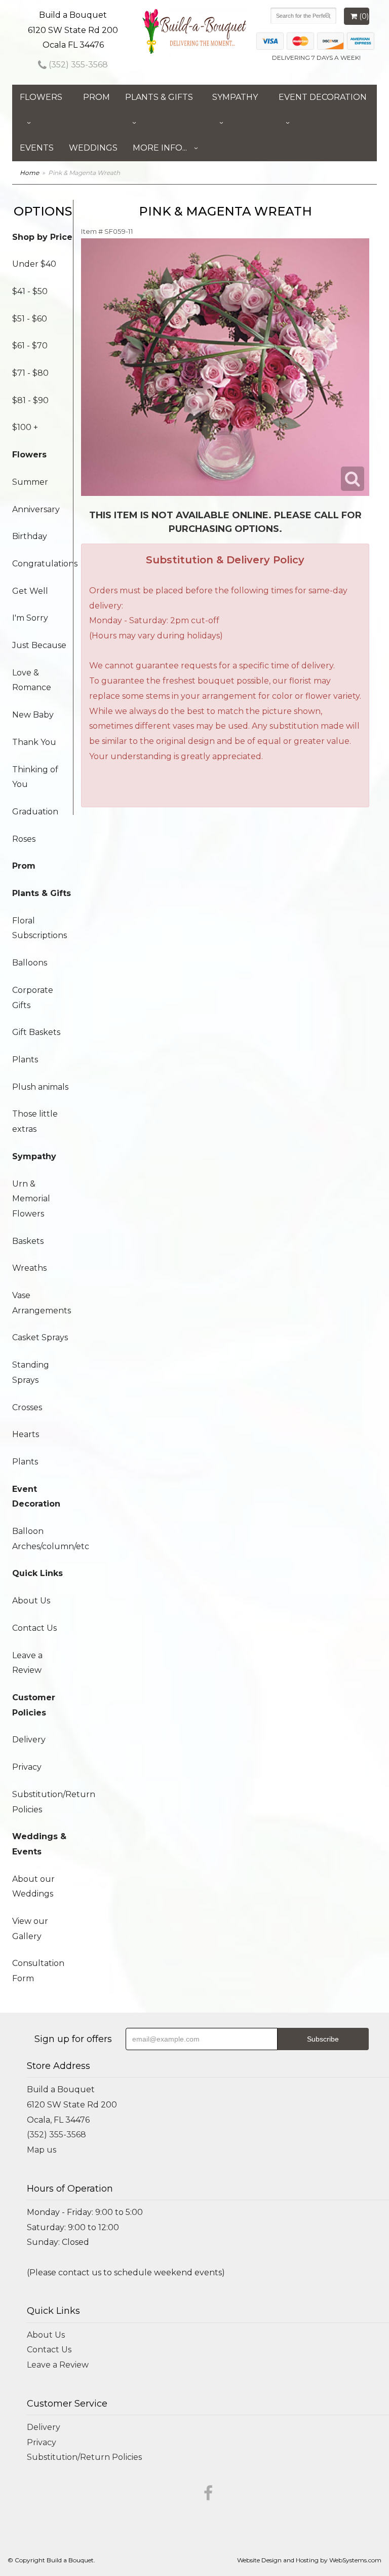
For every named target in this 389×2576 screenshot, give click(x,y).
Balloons (30, 963)
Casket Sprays (40, 1337)
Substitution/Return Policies (43, 1802)
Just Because (39, 645)
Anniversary (36, 509)
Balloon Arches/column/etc (43, 1539)
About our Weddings (33, 1887)
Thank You (34, 742)
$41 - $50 (30, 291)
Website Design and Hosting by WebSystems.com (309, 2560)
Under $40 (34, 264)
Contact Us (34, 1628)
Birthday (30, 536)
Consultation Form (38, 1971)
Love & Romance (32, 680)
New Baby (33, 715)
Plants (25, 1060)
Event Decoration (323, 97)
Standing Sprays (31, 1372)
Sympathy (235, 97)
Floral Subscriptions (40, 928)
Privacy (27, 1767)
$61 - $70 (30, 346)
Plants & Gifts (159, 97)
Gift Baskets (36, 1032)
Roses (24, 839)
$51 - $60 (30, 319)
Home (29, 173)
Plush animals (40, 1087)
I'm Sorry (30, 618)
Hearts (26, 1434)
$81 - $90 (30, 400)
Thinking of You (35, 777)
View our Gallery (30, 1929)
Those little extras (35, 1121)
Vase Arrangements (42, 1303)
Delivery (29, 1740)
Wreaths (29, 1268)
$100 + (25, 427)
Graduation (35, 812)
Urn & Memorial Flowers (31, 1199)
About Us (31, 1601)
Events (37, 148)
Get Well (30, 591)
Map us (42, 2150)
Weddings (93, 148)
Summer (30, 482)
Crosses (27, 1407)
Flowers (41, 97)
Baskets (28, 1241)
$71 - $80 (30, 373)
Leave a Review (27, 1663)
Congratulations (43, 564)
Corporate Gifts (33, 998)
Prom (96, 97)
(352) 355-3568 (77, 65)
